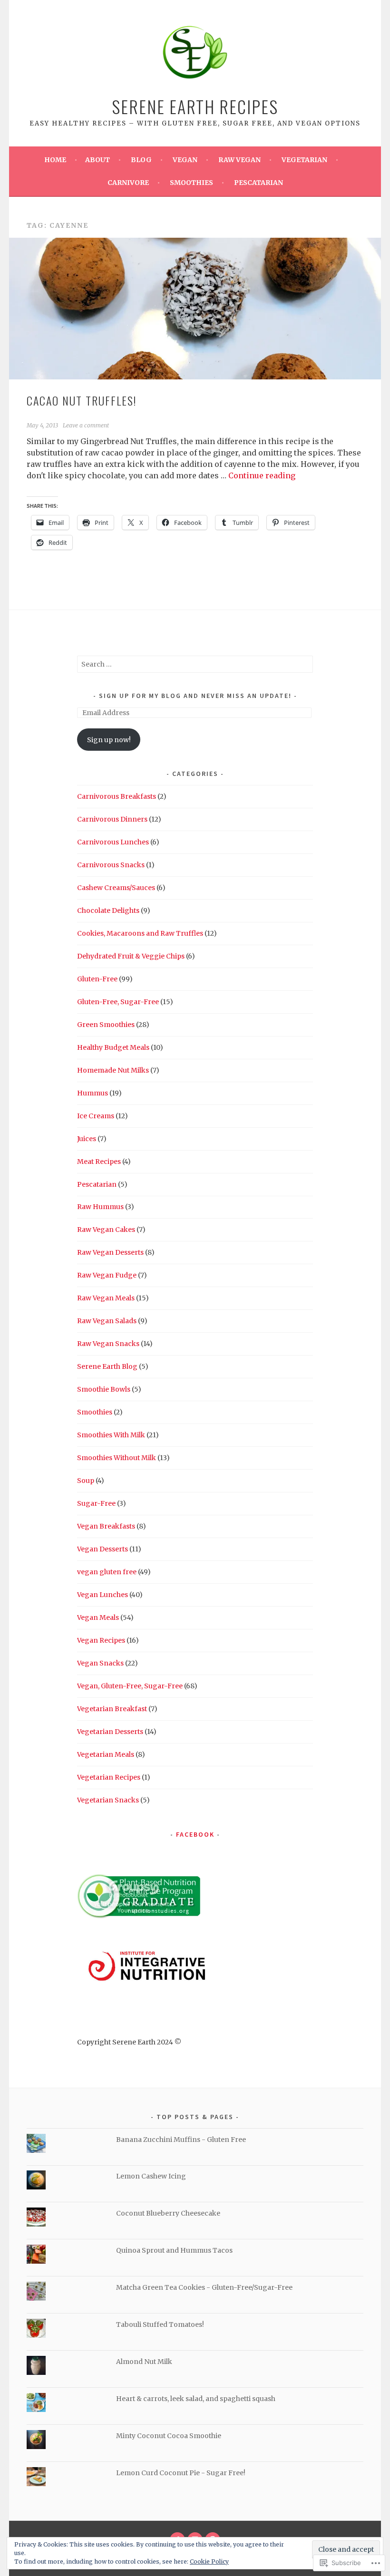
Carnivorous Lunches (113, 842)
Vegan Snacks (100, 1663)
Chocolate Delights (108, 910)
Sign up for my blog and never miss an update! (195, 696)
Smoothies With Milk (111, 1435)
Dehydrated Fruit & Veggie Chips (131, 956)
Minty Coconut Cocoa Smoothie (169, 2436)
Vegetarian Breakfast (112, 1709)
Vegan (185, 160)
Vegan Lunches (102, 1595)
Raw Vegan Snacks (108, 1344)
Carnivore (128, 183)
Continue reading (262, 475)
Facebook (195, 1834)
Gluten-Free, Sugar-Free (118, 1002)
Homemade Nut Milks (113, 1070)
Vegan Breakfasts (106, 1526)
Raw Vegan (239, 160)
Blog (141, 160)
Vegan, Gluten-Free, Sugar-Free (130, 1686)
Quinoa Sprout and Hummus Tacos (174, 2250)
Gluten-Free (97, 979)
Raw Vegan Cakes (106, 1230)
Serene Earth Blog (107, 1366)
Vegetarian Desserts (110, 1732)
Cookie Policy (209, 2561)
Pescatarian (258, 183)
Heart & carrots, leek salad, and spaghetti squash (196, 2399)
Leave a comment (86, 425)
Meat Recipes (99, 1162)
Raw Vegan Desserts (110, 1252)
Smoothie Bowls (104, 1389)
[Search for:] (195, 664)
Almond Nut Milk (144, 2362)
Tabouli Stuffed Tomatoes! (160, 2324)
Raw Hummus (100, 1207)
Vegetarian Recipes (109, 1777)
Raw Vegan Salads (107, 1321)
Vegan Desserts (102, 1549)
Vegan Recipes (101, 1640)
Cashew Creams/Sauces (116, 888)
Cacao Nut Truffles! (82, 400)
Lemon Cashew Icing (151, 2176)
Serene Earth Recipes (195, 106)
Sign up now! (109, 740)
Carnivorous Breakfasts (117, 796)
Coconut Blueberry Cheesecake (168, 2213)
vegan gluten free (107, 1572)
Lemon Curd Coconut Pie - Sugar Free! (181, 2473)
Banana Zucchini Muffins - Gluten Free (181, 2140)
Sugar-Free (96, 1503)
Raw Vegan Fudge (107, 1275)
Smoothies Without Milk (117, 1458)
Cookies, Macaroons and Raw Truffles (140, 933)
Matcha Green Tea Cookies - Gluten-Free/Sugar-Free (204, 2287)
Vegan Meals (98, 1617)
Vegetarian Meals (106, 1754)
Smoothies (191, 183)
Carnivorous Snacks (111, 865)
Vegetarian (304, 160)
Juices (87, 1139)
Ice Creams (96, 1116)
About (97, 160)
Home (55, 160)
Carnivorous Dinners (112, 819)
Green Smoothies (106, 1025)
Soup (86, 1481)
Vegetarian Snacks (108, 1800)
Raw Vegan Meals (106, 1298)
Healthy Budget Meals (113, 1047)
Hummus (93, 1093)
